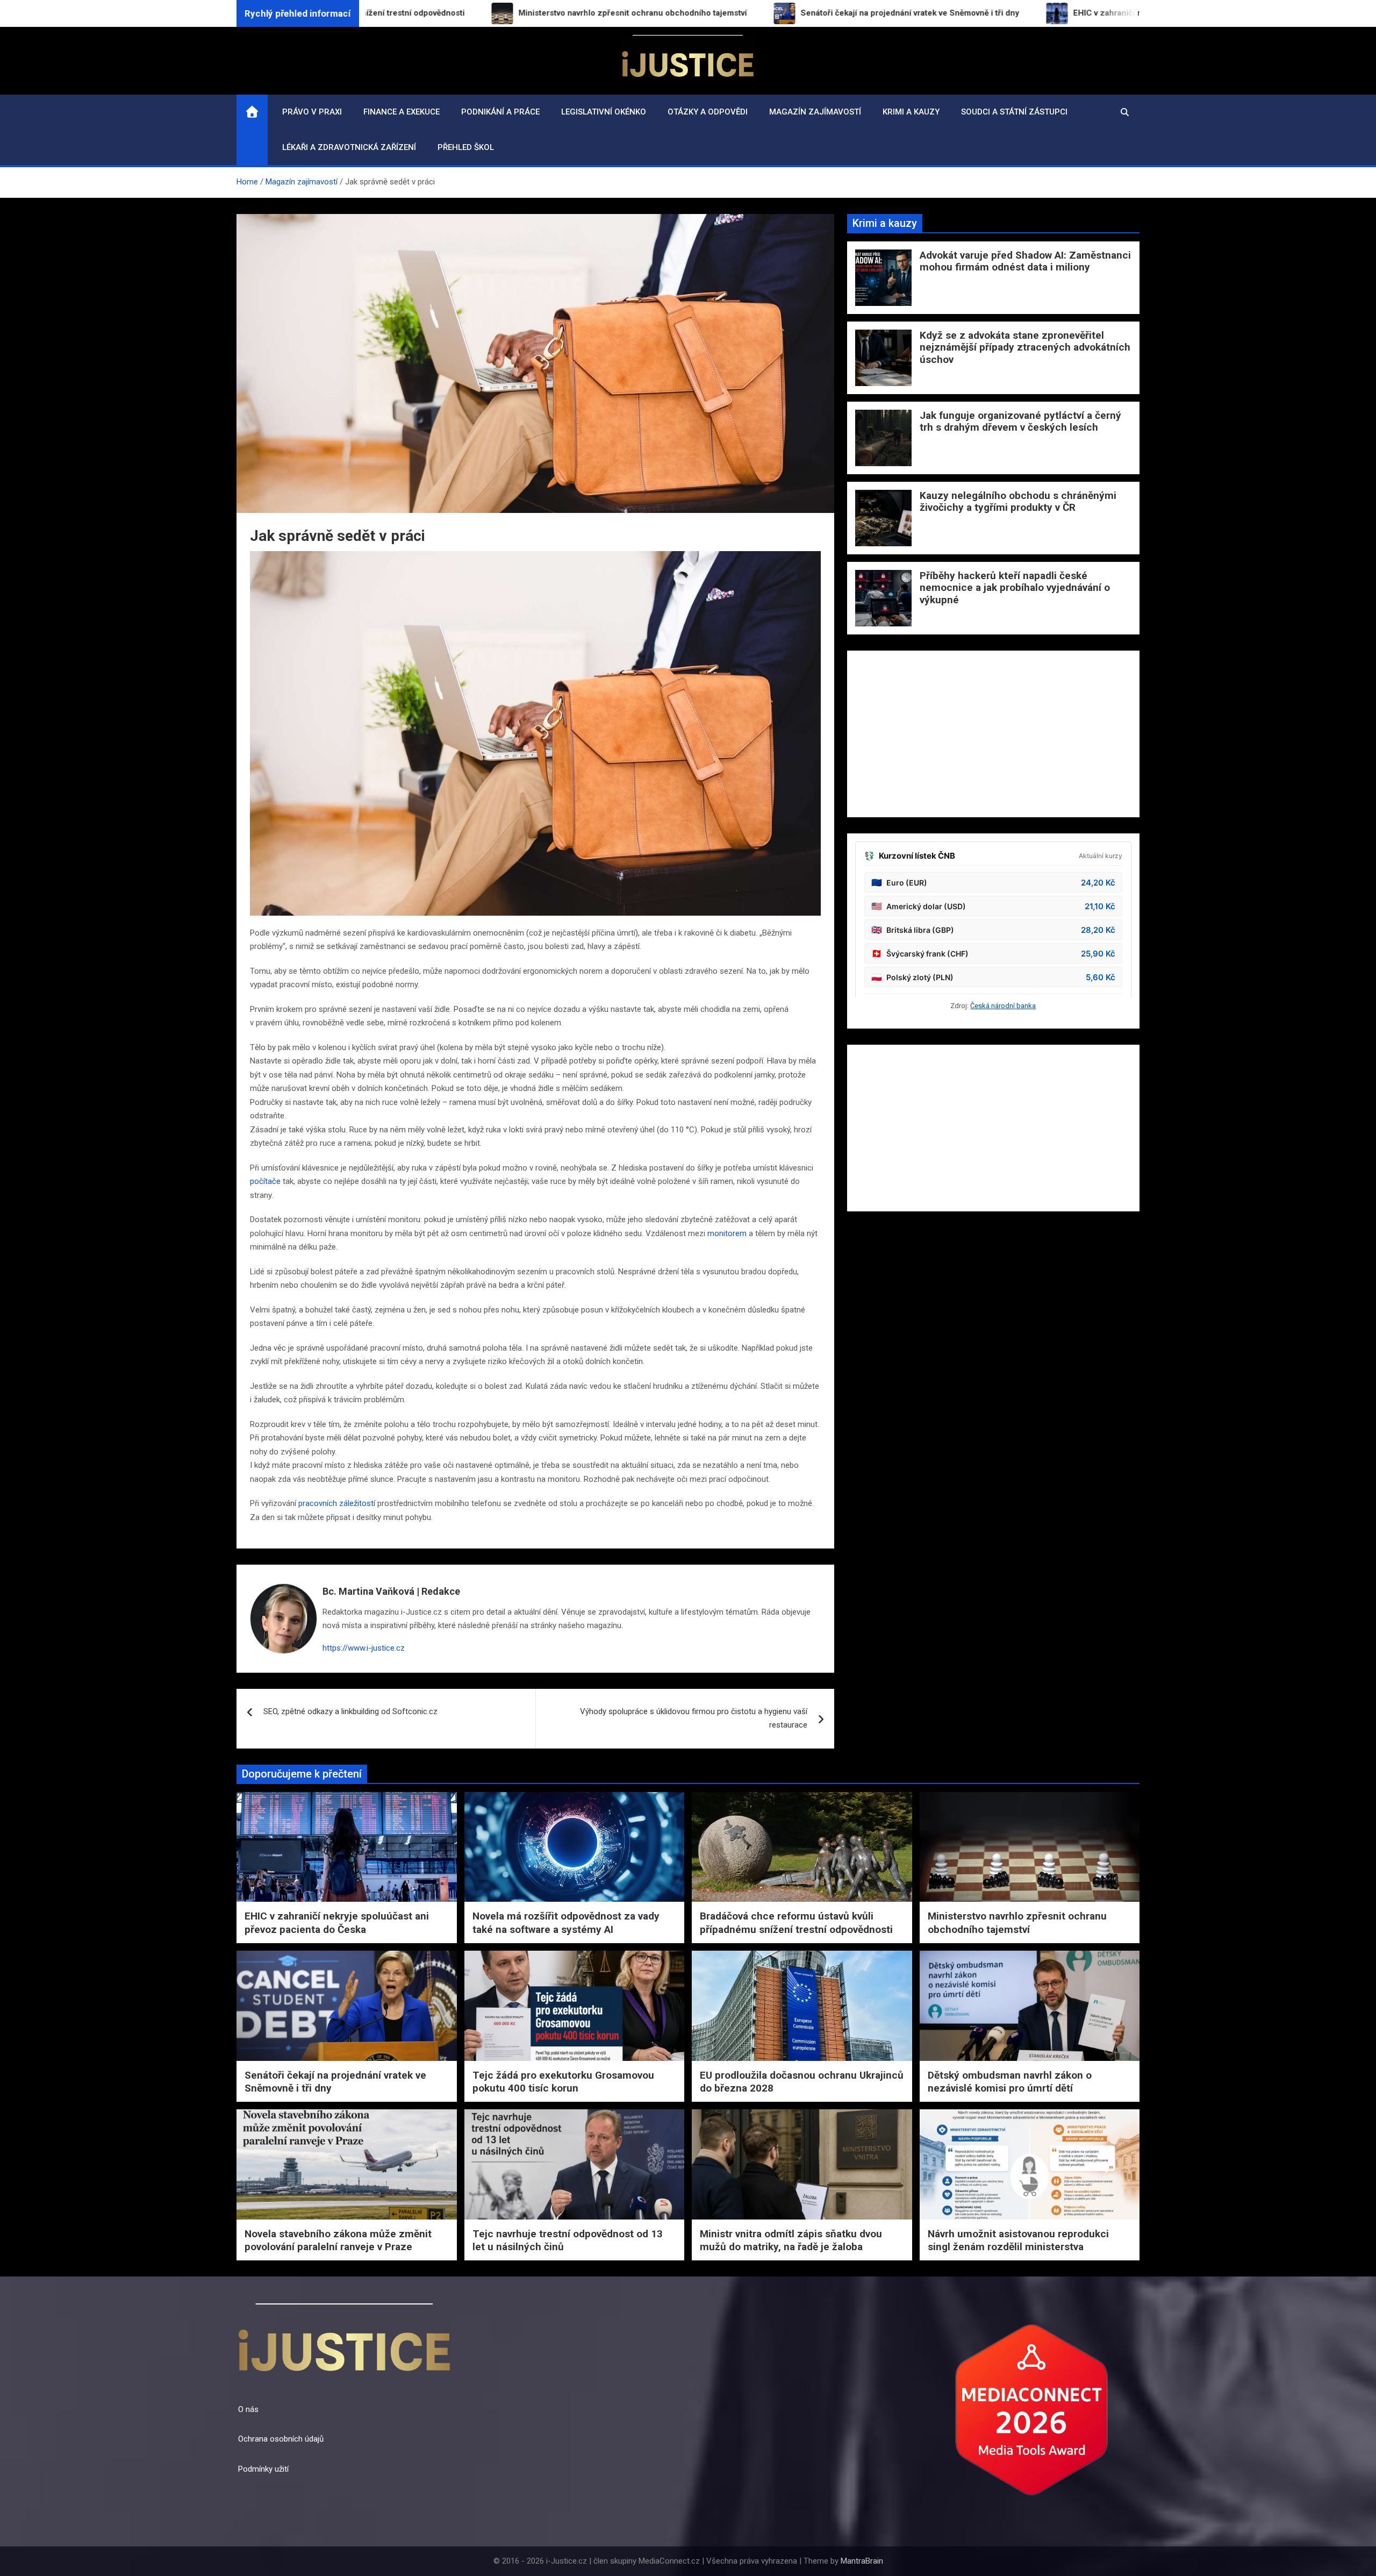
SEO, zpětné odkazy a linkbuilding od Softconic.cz (350, 1711)
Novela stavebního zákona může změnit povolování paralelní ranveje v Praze (338, 2240)
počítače (265, 1181)
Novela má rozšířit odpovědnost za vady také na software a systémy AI (566, 1923)
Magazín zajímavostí (815, 112)
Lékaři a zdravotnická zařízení (349, 147)
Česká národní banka (1003, 1006)
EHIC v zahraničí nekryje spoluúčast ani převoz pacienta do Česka (337, 1923)
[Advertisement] (993, 734)
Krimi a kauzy (911, 112)
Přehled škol (466, 147)
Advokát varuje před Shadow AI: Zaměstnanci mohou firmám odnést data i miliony (1025, 261)
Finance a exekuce (402, 112)
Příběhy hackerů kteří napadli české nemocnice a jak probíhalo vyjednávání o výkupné (1015, 588)
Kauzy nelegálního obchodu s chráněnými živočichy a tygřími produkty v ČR (1018, 502)
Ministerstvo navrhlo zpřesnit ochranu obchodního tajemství (1017, 1923)
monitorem (727, 1233)
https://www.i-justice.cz (364, 1648)
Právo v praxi (312, 112)
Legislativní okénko (604, 112)
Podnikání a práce (500, 112)
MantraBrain (862, 2561)
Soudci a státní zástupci (1014, 112)
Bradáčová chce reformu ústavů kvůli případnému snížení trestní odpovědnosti (796, 1923)
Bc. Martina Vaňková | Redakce (391, 1591)
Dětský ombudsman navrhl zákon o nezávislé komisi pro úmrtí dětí (1010, 2082)
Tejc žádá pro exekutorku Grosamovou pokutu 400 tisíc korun (563, 2082)
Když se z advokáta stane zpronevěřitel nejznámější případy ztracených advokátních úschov (1025, 348)
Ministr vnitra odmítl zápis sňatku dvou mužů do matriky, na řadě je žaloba (791, 2240)
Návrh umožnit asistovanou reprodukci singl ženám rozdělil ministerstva (1018, 2240)
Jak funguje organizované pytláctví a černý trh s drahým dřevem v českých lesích (1020, 422)
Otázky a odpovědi (708, 112)
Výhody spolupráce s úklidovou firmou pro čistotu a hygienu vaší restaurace (694, 1718)
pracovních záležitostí (337, 1503)
